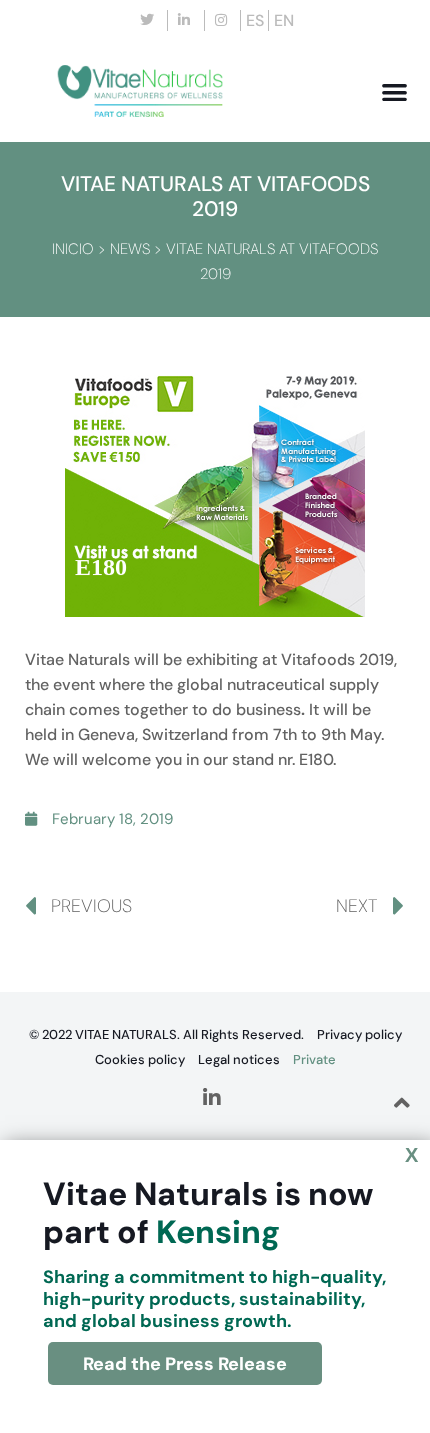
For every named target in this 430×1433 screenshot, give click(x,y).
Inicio (73, 249)
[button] (395, 91)
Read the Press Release (185, 1364)
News (130, 249)
